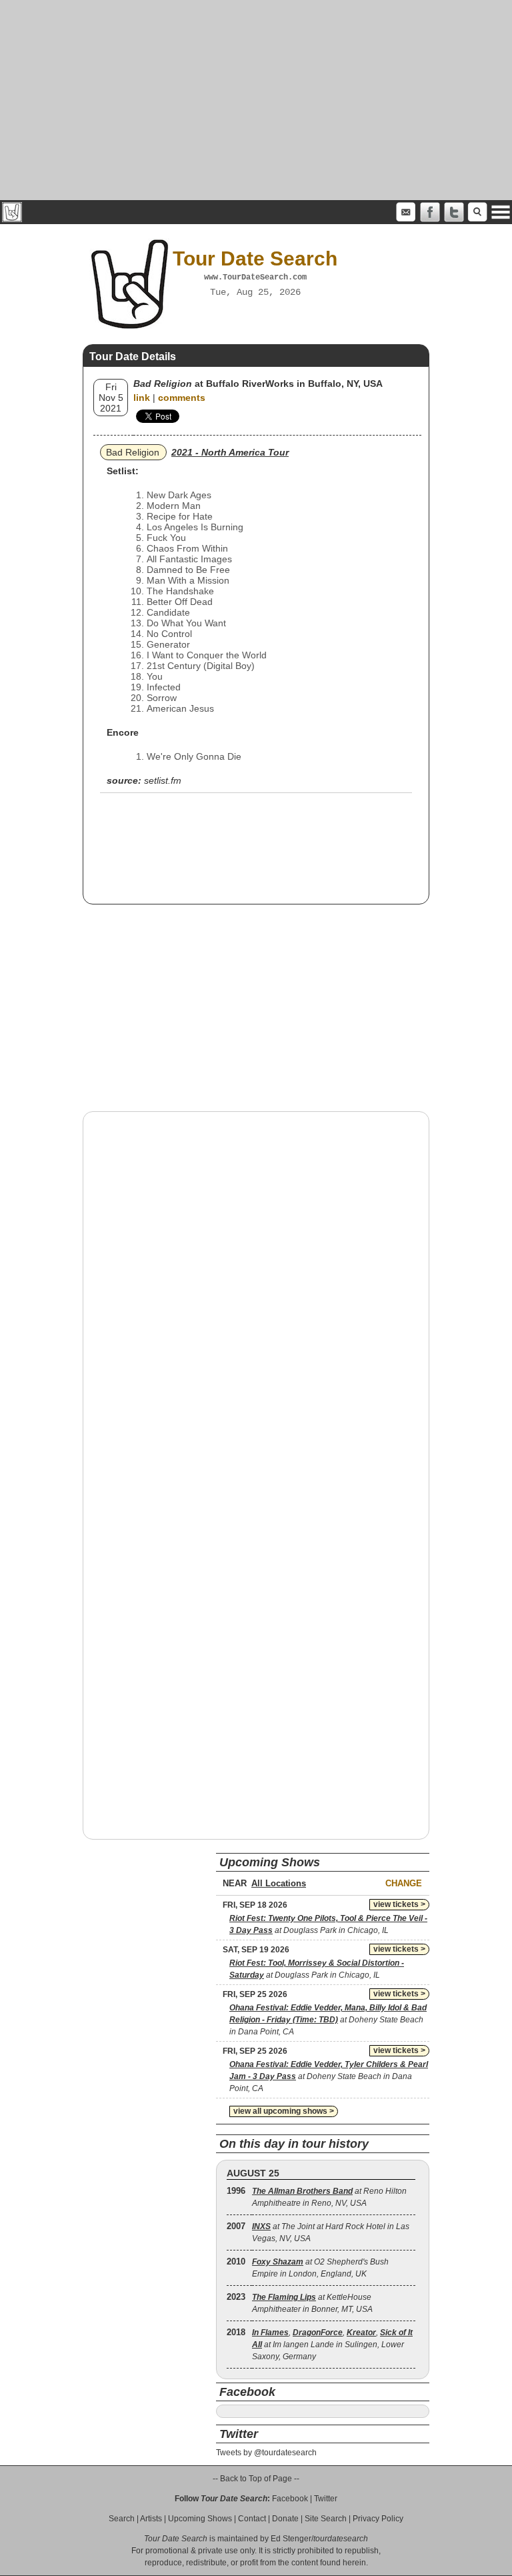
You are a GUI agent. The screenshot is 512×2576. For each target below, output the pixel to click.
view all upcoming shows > (284, 2111)
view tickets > (399, 1904)
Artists (151, 2519)
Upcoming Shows (200, 2519)
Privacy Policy (378, 2519)
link (142, 398)
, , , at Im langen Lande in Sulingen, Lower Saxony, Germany (332, 2345)
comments (182, 398)
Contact (252, 2519)
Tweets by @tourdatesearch (266, 2453)
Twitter (326, 2499)
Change (404, 1883)
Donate (285, 2519)
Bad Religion (133, 452)
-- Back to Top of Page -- (256, 2479)
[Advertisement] (256, 100)
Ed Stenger (291, 2539)
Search (122, 2519)
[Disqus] (256, 1292)
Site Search (326, 2519)
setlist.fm (163, 780)
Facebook (290, 2499)
